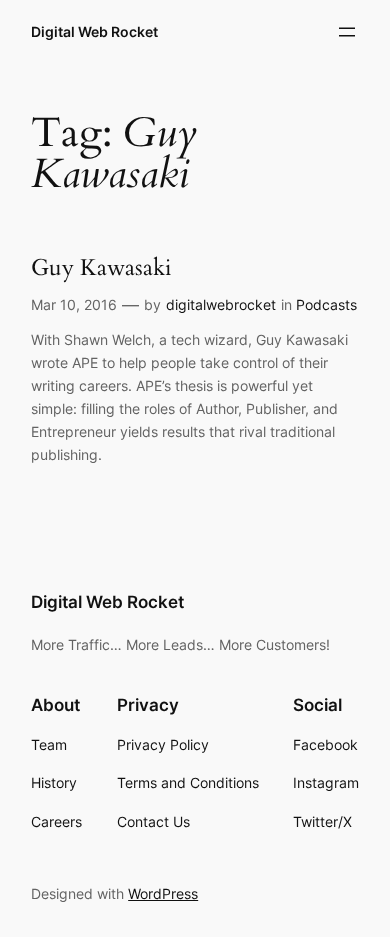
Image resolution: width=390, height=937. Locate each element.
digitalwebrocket (221, 304)
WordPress (163, 893)
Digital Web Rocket (94, 31)
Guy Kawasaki (101, 267)
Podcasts (326, 304)
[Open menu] (347, 32)
